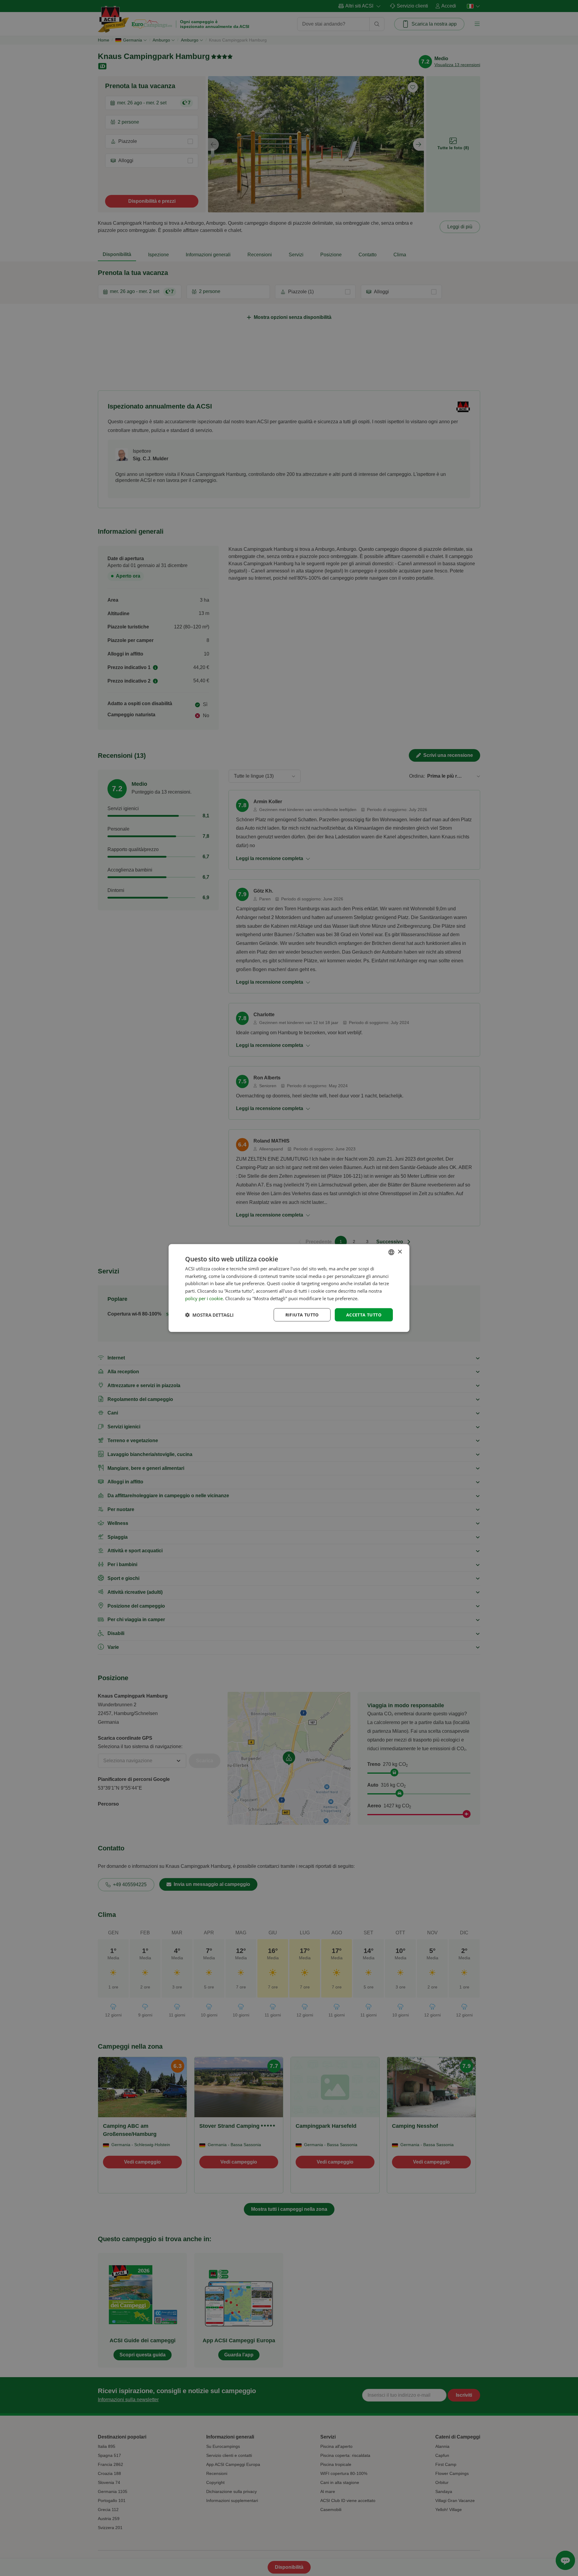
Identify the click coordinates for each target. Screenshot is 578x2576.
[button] (209, 1315)
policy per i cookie (204, 1298)
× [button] (400, 1252)
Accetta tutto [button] (364, 1314)
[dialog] (289, 1288)
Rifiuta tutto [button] (302, 1314)
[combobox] (391, 1252)
